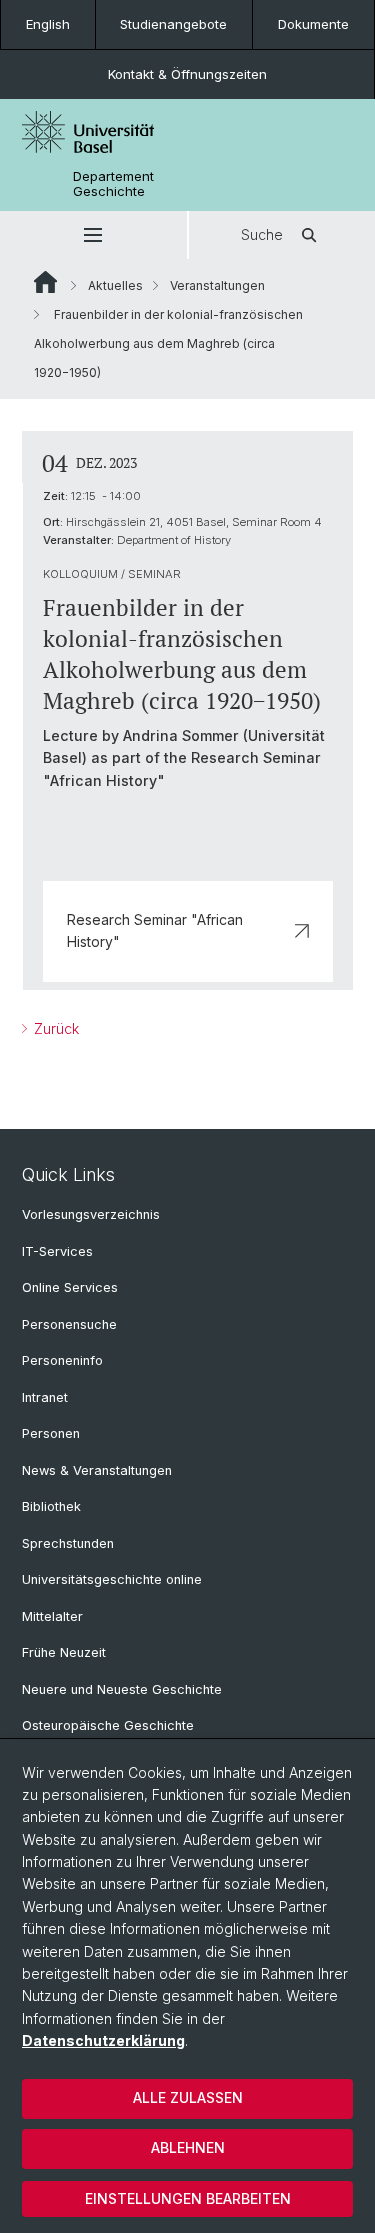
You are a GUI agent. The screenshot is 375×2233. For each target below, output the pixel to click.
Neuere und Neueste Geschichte (122, 1689)
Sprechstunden (68, 1543)
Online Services (70, 1287)
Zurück (54, 1028)
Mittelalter (52, 1616)
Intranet (45, 1397)
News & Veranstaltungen (97, 1470)
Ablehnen (188, 2147)
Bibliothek (51, 1506)
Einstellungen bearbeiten (188, 2198)
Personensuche (69, 1324)
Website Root (45, 282)
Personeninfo (62, 1360)
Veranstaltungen (217, 285)
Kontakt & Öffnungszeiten (187, 74)
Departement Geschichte (113, 184)
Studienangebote (173, 24)
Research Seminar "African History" (155, 930)
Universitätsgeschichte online (112, 1579)
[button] (93, 235)
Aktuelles (115, 285)
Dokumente (313, 24)
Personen (51, 1433)
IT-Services (57, 1251)
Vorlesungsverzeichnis (91, 1214)
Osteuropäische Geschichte (108, 1725)
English (48, 24)
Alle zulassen (188, 2097)
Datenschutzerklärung (103, 2040)
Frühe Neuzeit (64, 1652)
